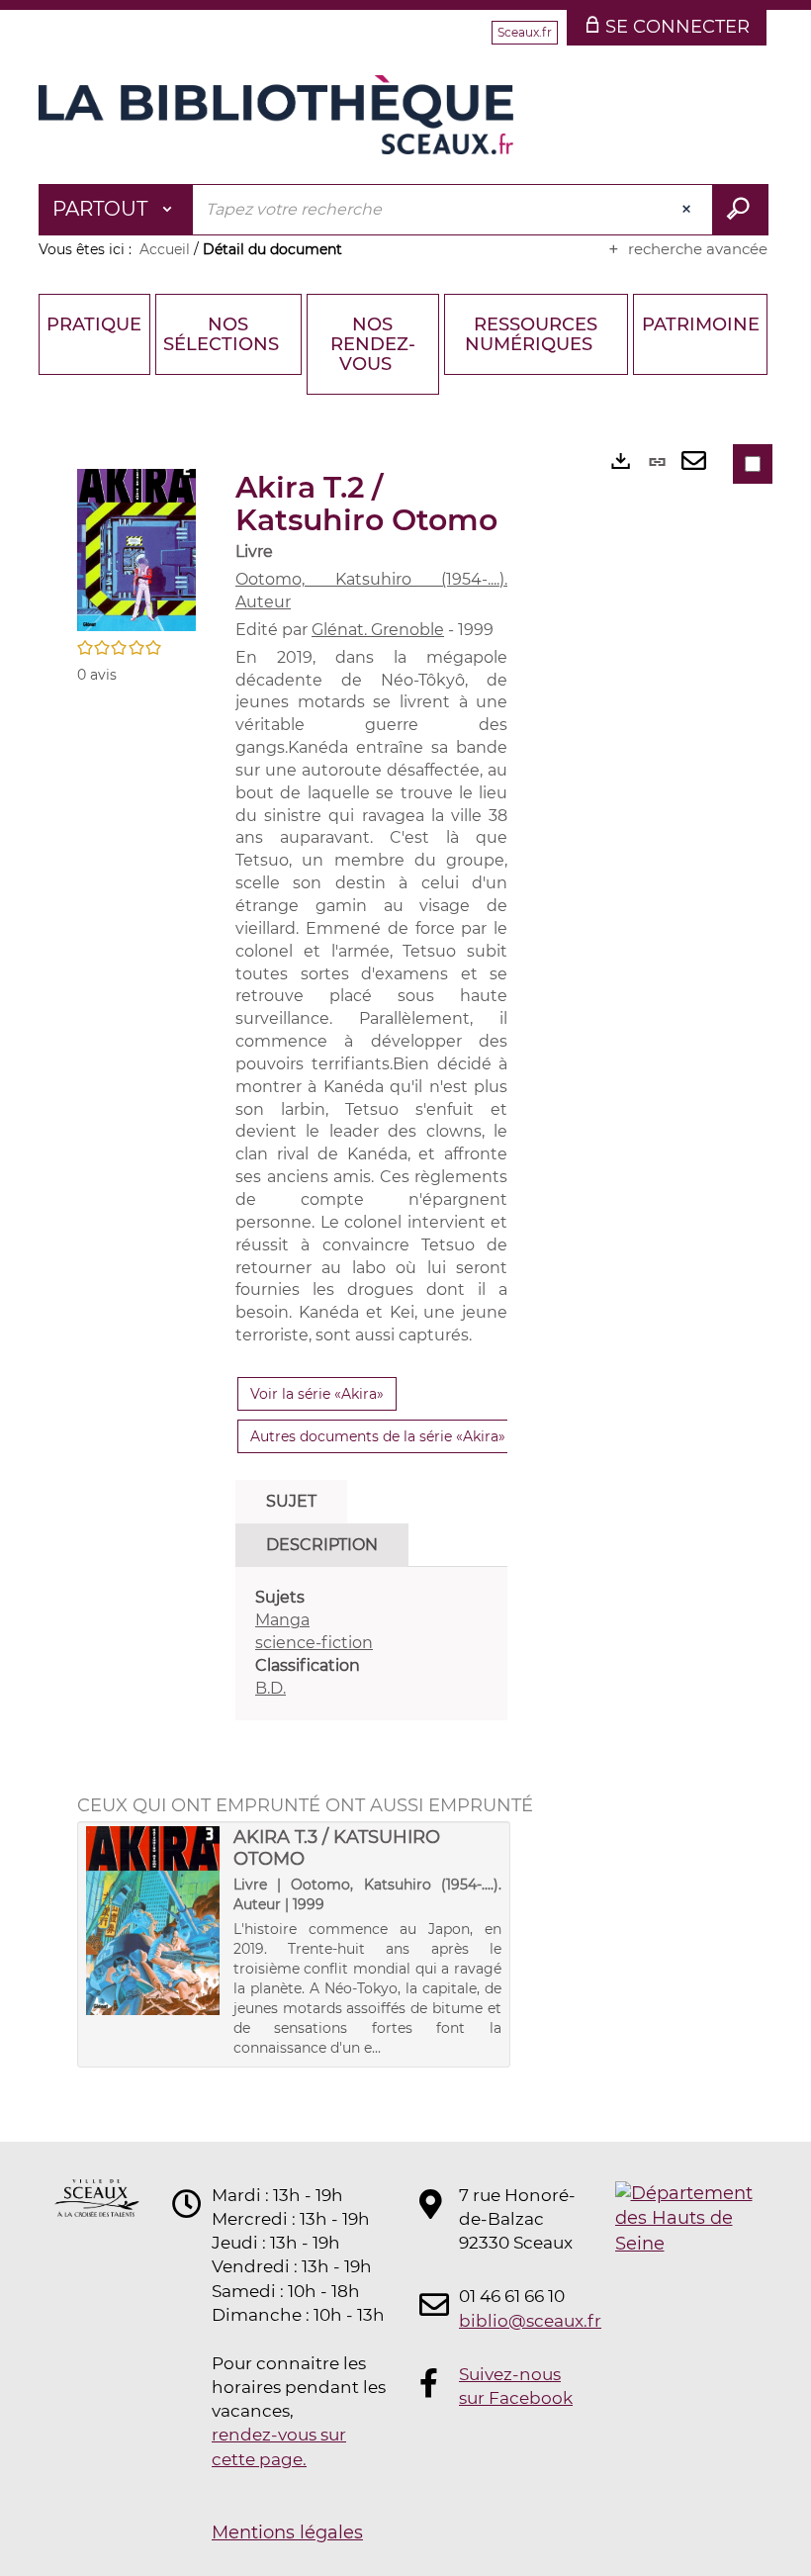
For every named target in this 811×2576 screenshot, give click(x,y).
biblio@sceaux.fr (518, 2321)
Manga (282, 1620)
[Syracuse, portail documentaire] (276, 115)
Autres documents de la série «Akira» (378, 1436)
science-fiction (314, 1643)
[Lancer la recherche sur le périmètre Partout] (740, 210)
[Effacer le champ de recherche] (688, 210)
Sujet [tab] (291, 1501)
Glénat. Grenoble (378, 630)
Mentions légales (287, 2532)
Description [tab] (322, 1545)
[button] (136, 549)
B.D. (270, 1688)
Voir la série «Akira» (317, 1394)
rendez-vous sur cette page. (279, 2446)
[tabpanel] (371, 1643)
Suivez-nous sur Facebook (516, 2386)
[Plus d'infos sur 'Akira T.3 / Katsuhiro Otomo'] (153, 1921)
